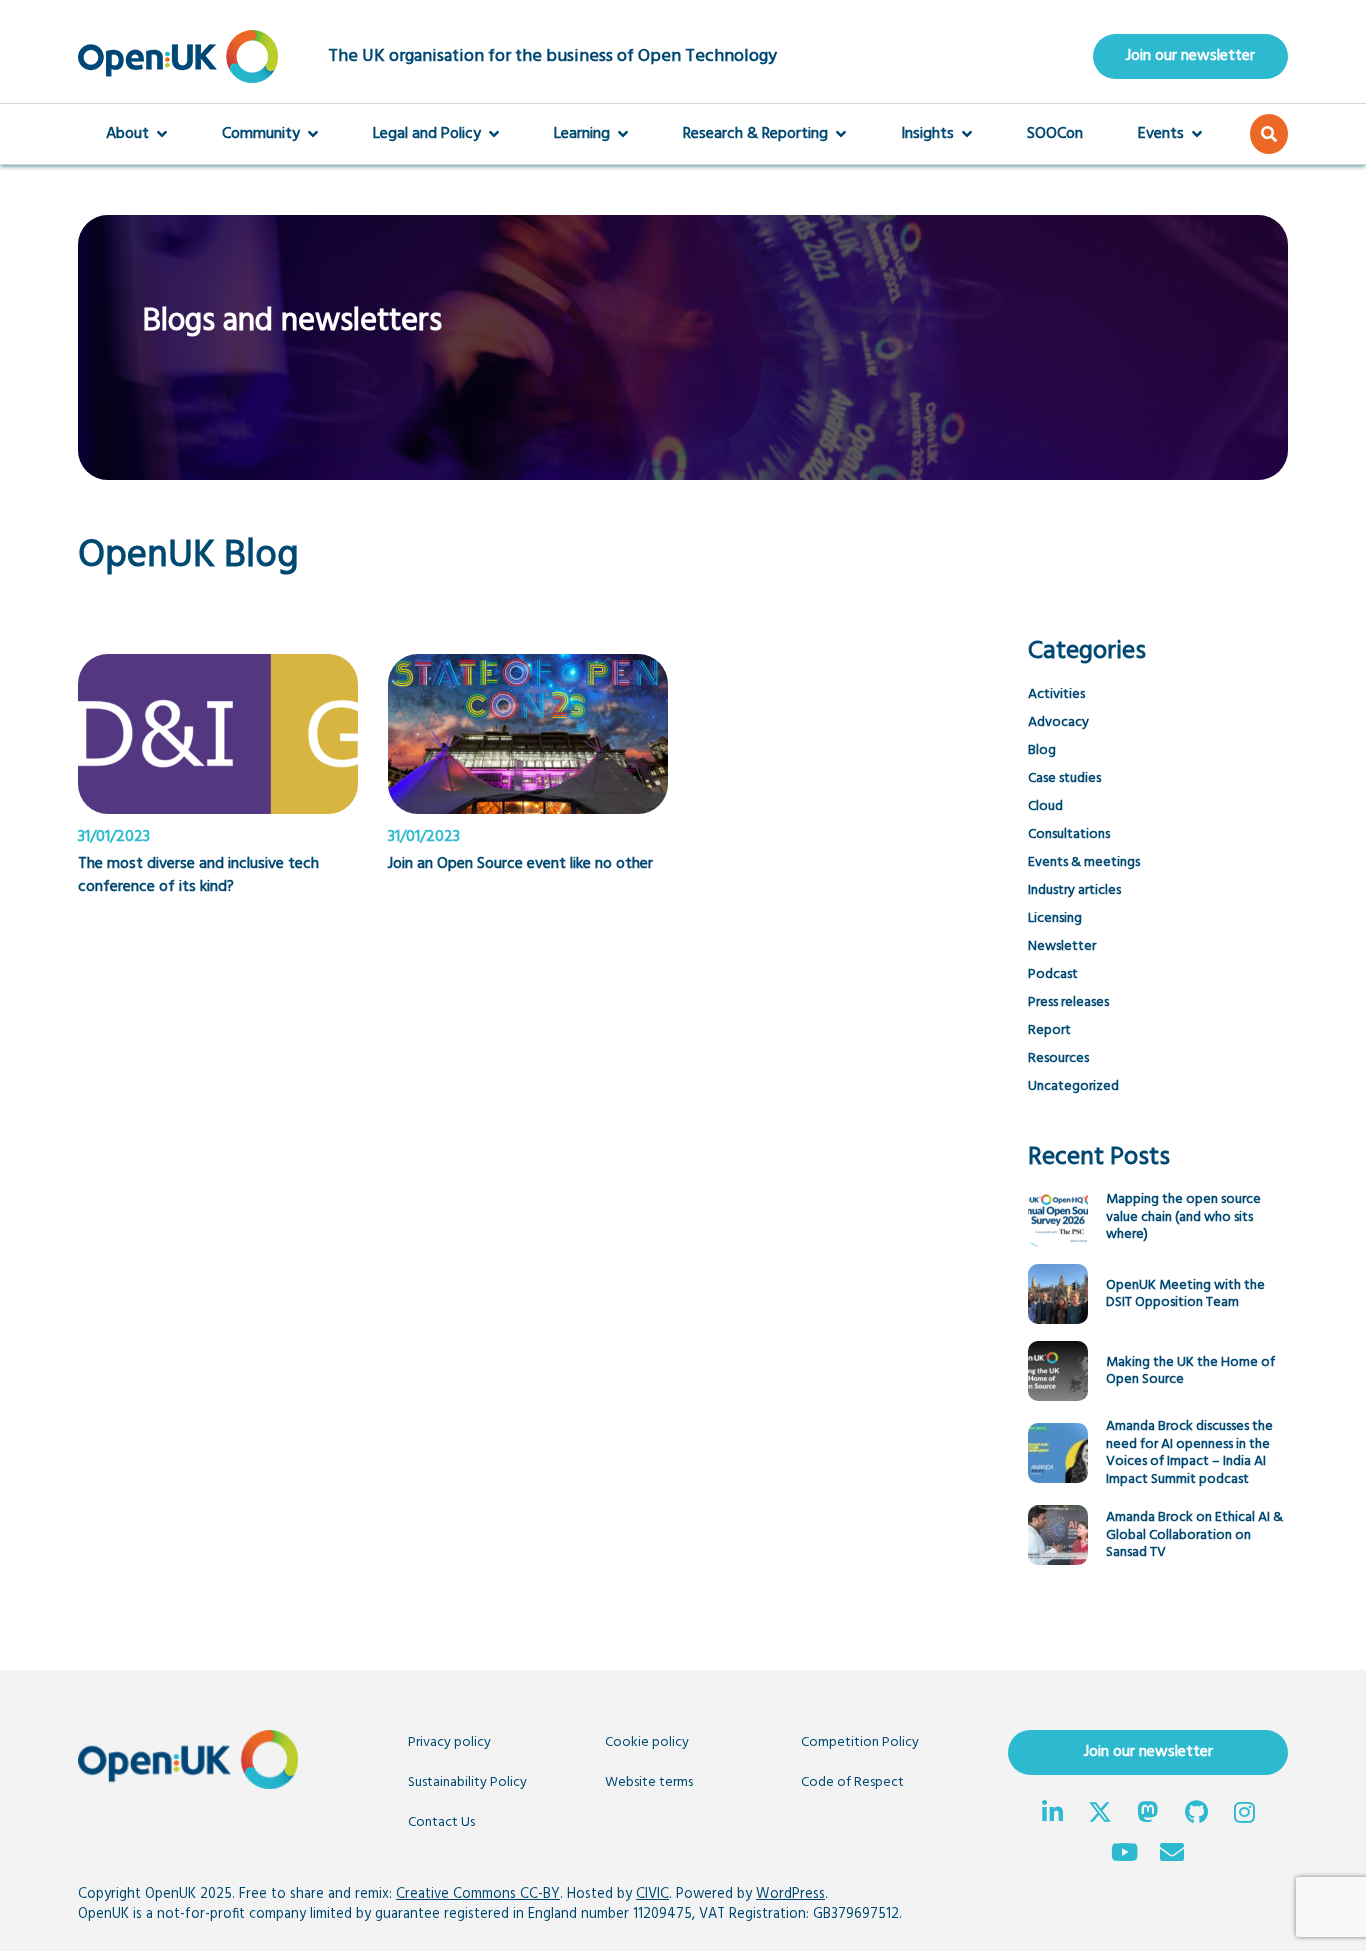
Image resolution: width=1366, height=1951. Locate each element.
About (127, 134)
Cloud (1045, 806)
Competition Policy (860, 1742)
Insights (927, 134)
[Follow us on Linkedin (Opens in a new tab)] (1052, 1815)
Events (1161, 134)
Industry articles (1074, 890)
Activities (1056, 694)
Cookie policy (647, 1742)
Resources (1058, 1058)
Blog (1042, 750)
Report (1049, 1030)
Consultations (1069, 834)
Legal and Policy (427, 134)
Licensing (1055, 918)
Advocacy (1058, 722)
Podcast (1053, 974)
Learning (582, 134)
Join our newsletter (1190, 56)
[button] (1269, 134)
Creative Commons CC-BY (478, 1894)
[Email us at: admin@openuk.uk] (1172, 1855)
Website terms (649, 1782)
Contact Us (441, 1822)
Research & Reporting (755, 134)
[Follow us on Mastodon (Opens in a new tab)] (1148, 1815)
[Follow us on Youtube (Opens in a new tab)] (1124, 1855)
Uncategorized (1073, 1086)
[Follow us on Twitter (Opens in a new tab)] (1100, 1815)
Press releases (1068, 1002)
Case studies (1064, 778)
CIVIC (652, 1894)
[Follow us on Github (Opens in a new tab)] (1196, 1815)
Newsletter (1062, 946)
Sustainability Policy (467, 1782)
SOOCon (1055, 134)
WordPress (790, 1894)
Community (261, 134)
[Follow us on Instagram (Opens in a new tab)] (1244, 1815)
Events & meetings (1084, 862)
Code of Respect (852, 1782)
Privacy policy (449, 1742)
